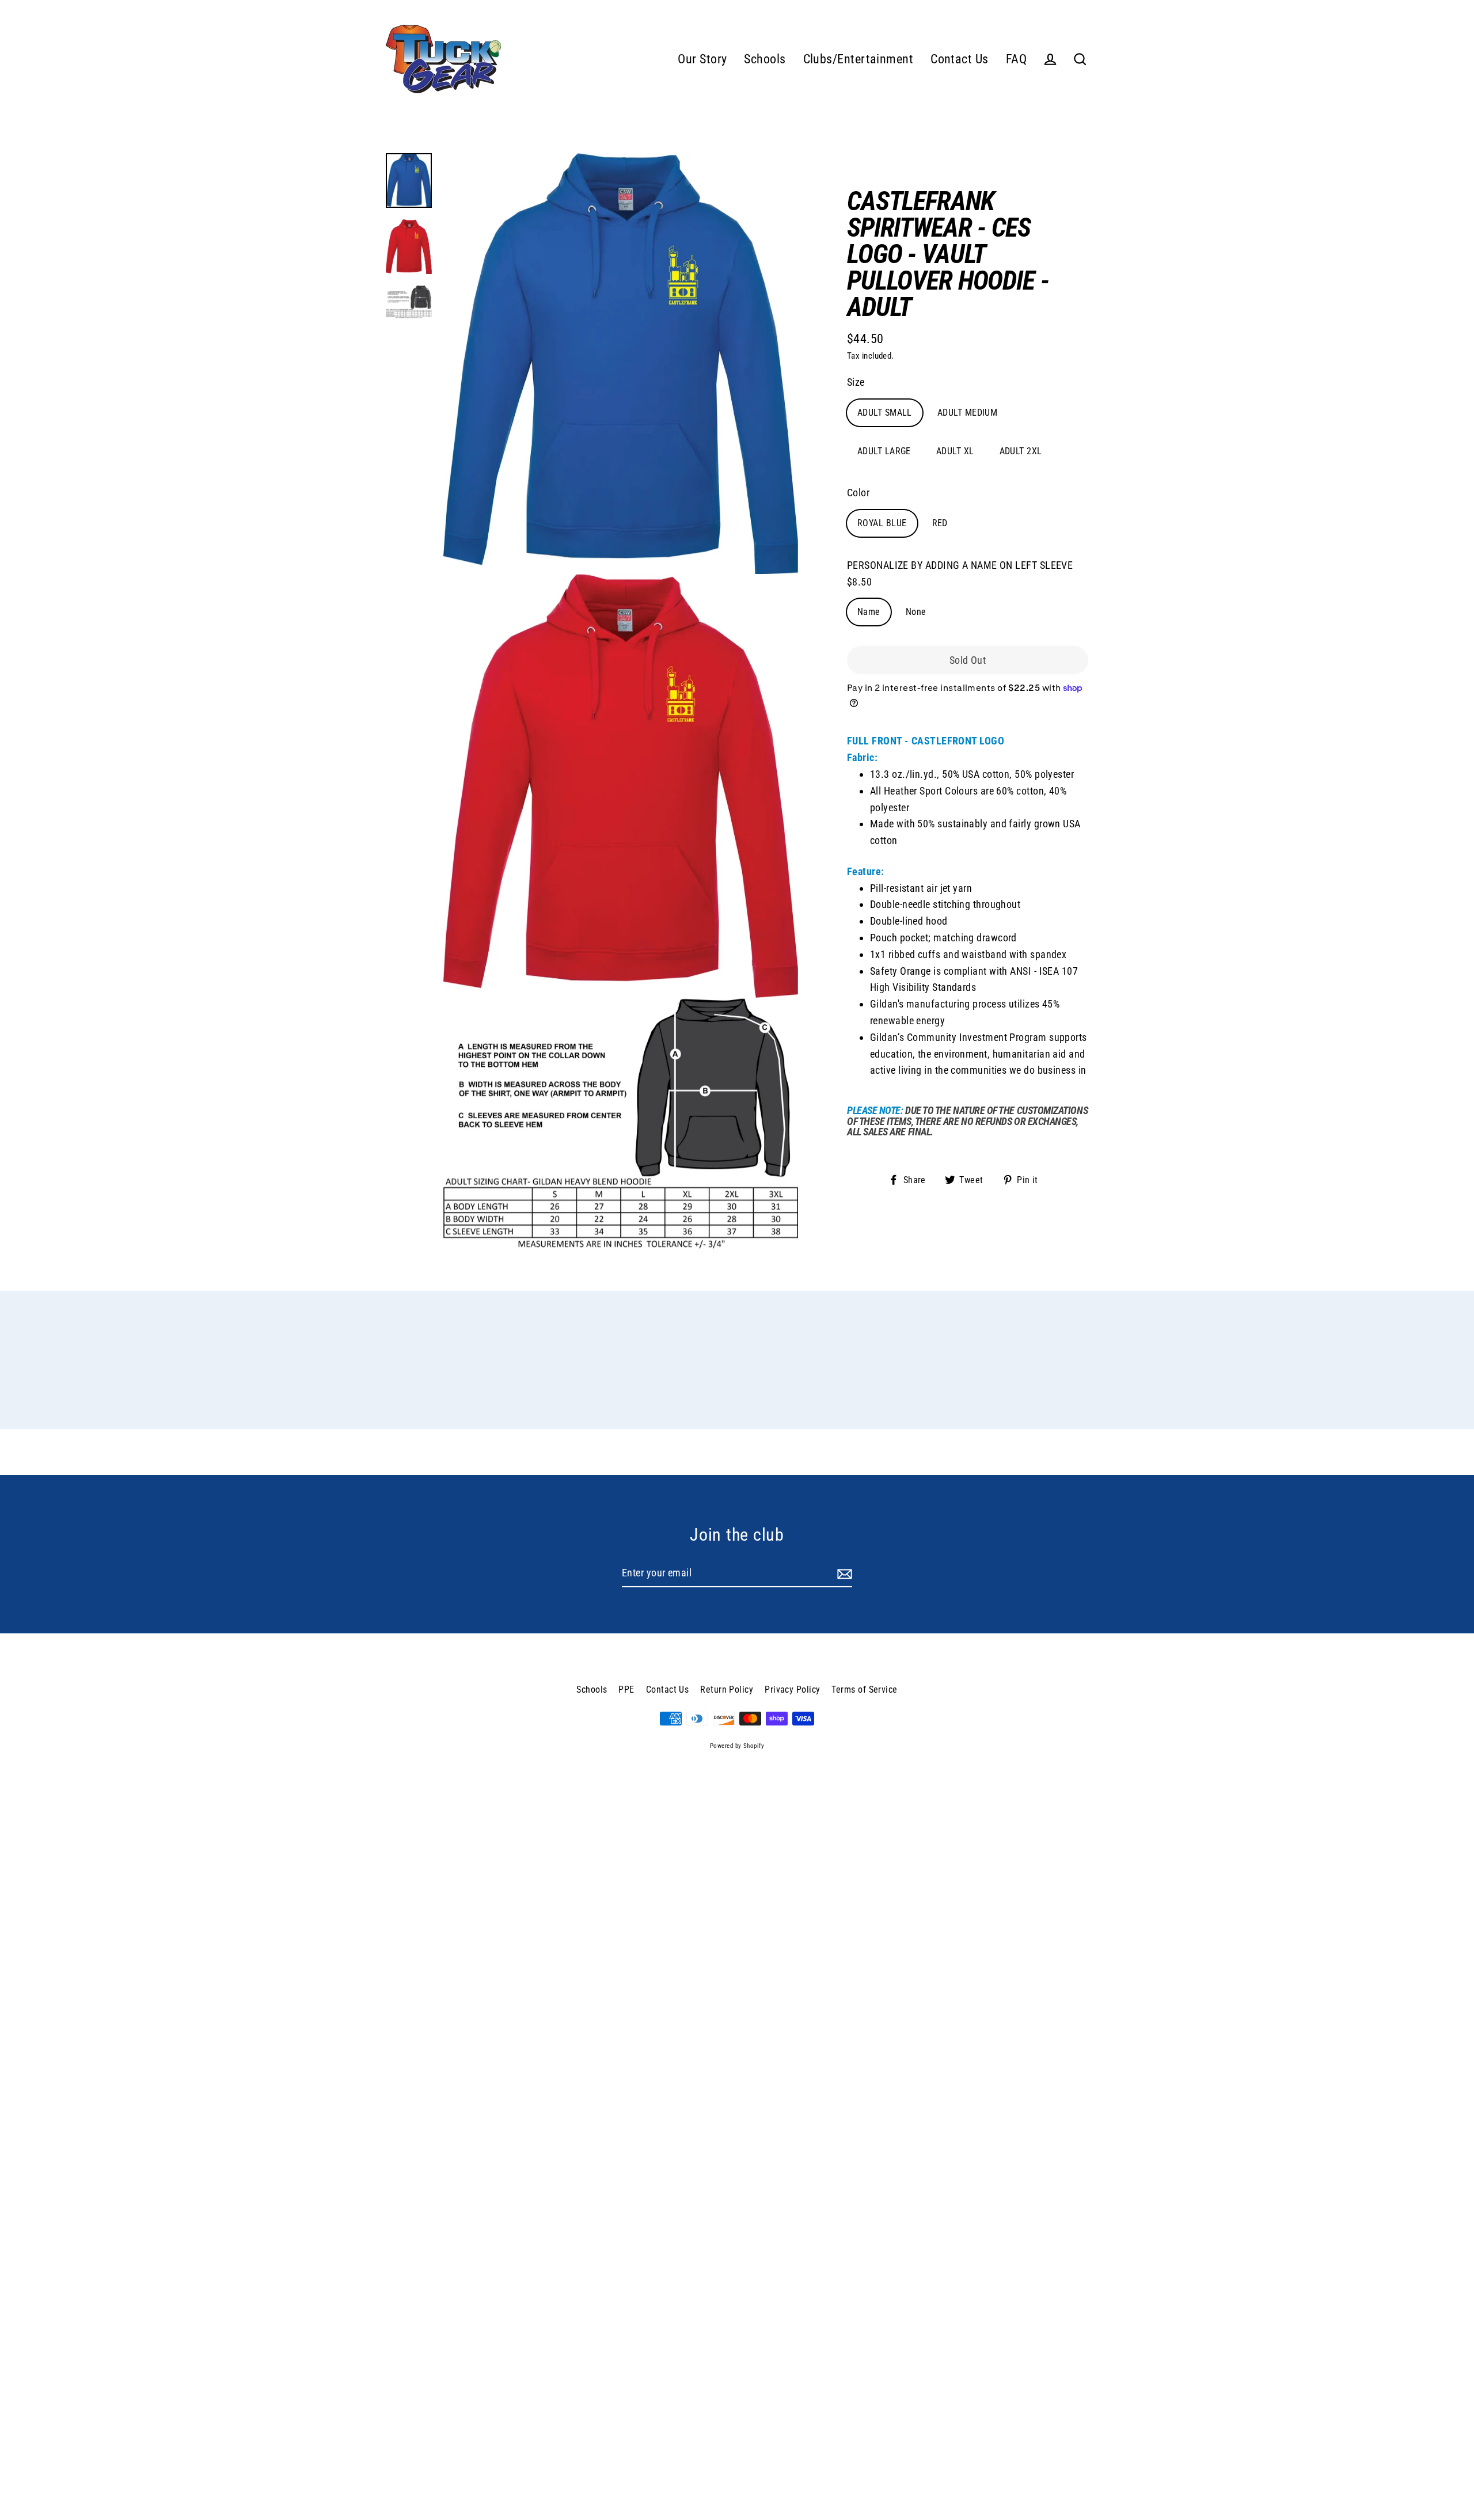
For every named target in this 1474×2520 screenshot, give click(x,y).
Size (856, 382)
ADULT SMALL (885, 413)
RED (940, 523)
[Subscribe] (843, 1574)
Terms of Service (864, 1689)
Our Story (702, 59)
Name (869, 612)
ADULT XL (955, 451)
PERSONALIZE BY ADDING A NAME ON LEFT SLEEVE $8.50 (960, 573)
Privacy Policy (792, 1689)
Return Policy (727, 1689)
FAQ (1016, 59)
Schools (765, 59)
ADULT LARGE (884, 451)
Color (858, 493)
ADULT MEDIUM (967, 413)
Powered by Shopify (737, 1746)
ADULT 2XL (1021, 451)
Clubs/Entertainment (858, 59)
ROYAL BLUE (882, 523)
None (916, 612)
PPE (626, 1689)
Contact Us (960, 59)
